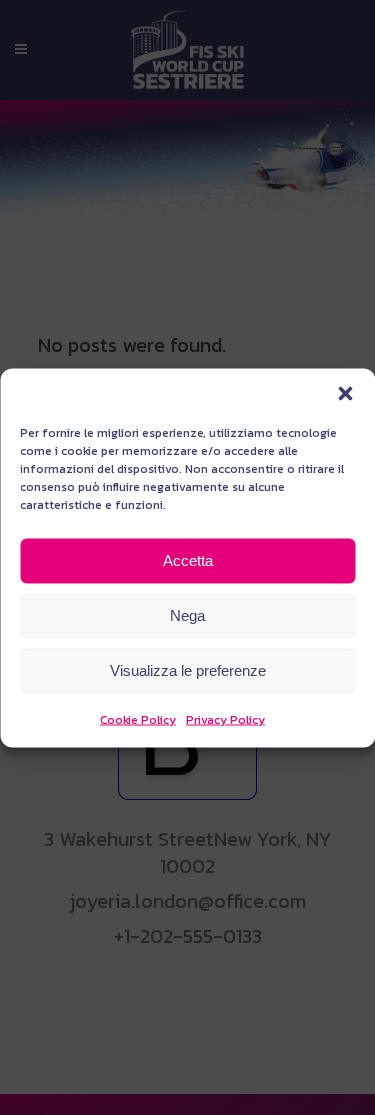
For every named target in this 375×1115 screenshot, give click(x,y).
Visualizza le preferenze (188, 670)
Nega (187, 615)
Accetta (188, 560)
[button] (345, 393)
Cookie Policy (138, 719)
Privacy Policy (225, 719)
